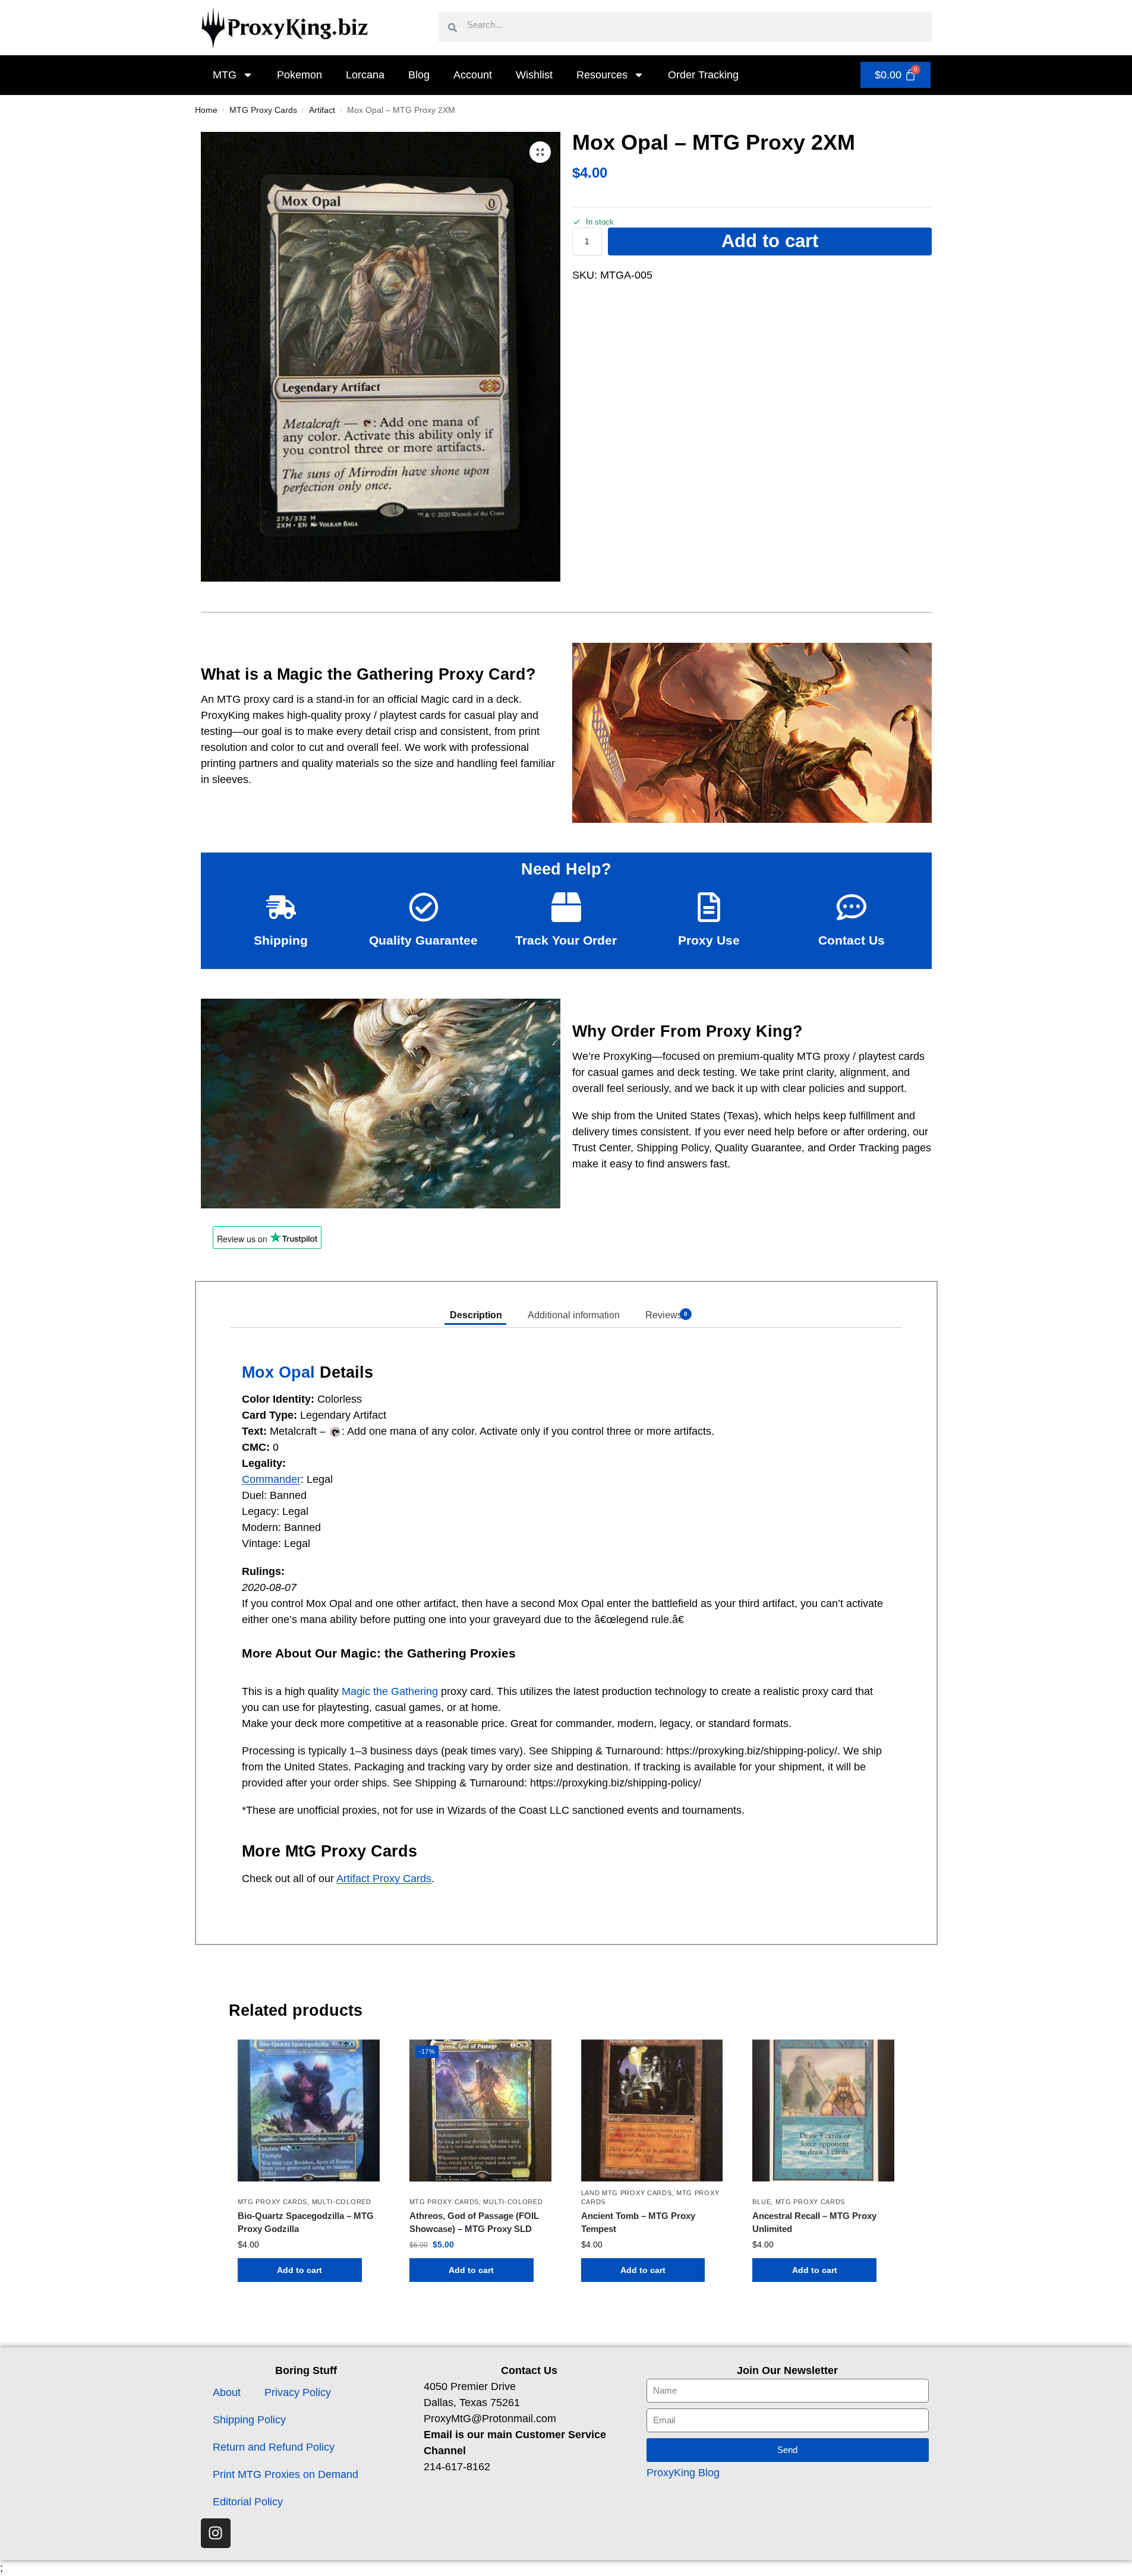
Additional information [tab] (574, 1315)
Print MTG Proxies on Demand (286, 2474)
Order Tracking (703, 75)
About (227, 2392)
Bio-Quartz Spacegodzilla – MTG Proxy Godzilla (306, 2223)
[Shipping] (281, 907)
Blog (419, 75)
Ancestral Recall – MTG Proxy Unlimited (814, 2223)
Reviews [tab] (666, 1315)
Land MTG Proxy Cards (627, 2193)
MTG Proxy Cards (263, 110)
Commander (271, 1479)
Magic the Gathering (390, 1691)
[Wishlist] (362, 2057)
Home (206, 110)
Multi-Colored (342, 2202)
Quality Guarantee (423, 940)
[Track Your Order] (566, 907)
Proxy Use (709, 940)
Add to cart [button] (299, 2270)
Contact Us (852, 940)
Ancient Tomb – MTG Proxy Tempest (638, 2223)
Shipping (281, 940)
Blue (762, 2202)
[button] (540, 152)
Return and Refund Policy (274, 2447)
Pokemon (299, 75)
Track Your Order (566, 940)
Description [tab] (476, 1315)
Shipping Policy (249, 2420)
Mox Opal (278, 1372)
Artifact (322, 110)
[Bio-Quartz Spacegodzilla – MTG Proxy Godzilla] (309, 2111)
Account (473, 75)
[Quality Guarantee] (424, 907)
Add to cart (770, 241)
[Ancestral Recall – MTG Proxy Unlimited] (823, 2111)
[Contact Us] (852, 907)
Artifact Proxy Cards (384, 1879)
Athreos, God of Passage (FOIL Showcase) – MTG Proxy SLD (474, 2223)
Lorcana (365, 75)
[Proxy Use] (709, 907)
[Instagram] (216, 2533)
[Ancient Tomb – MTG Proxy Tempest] (652, 2111)
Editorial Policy (248, 2502)
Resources (602, 75)
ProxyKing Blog (683, 2473)
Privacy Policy (298, 2392)
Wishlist (534, 75)
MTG (225, 75)
